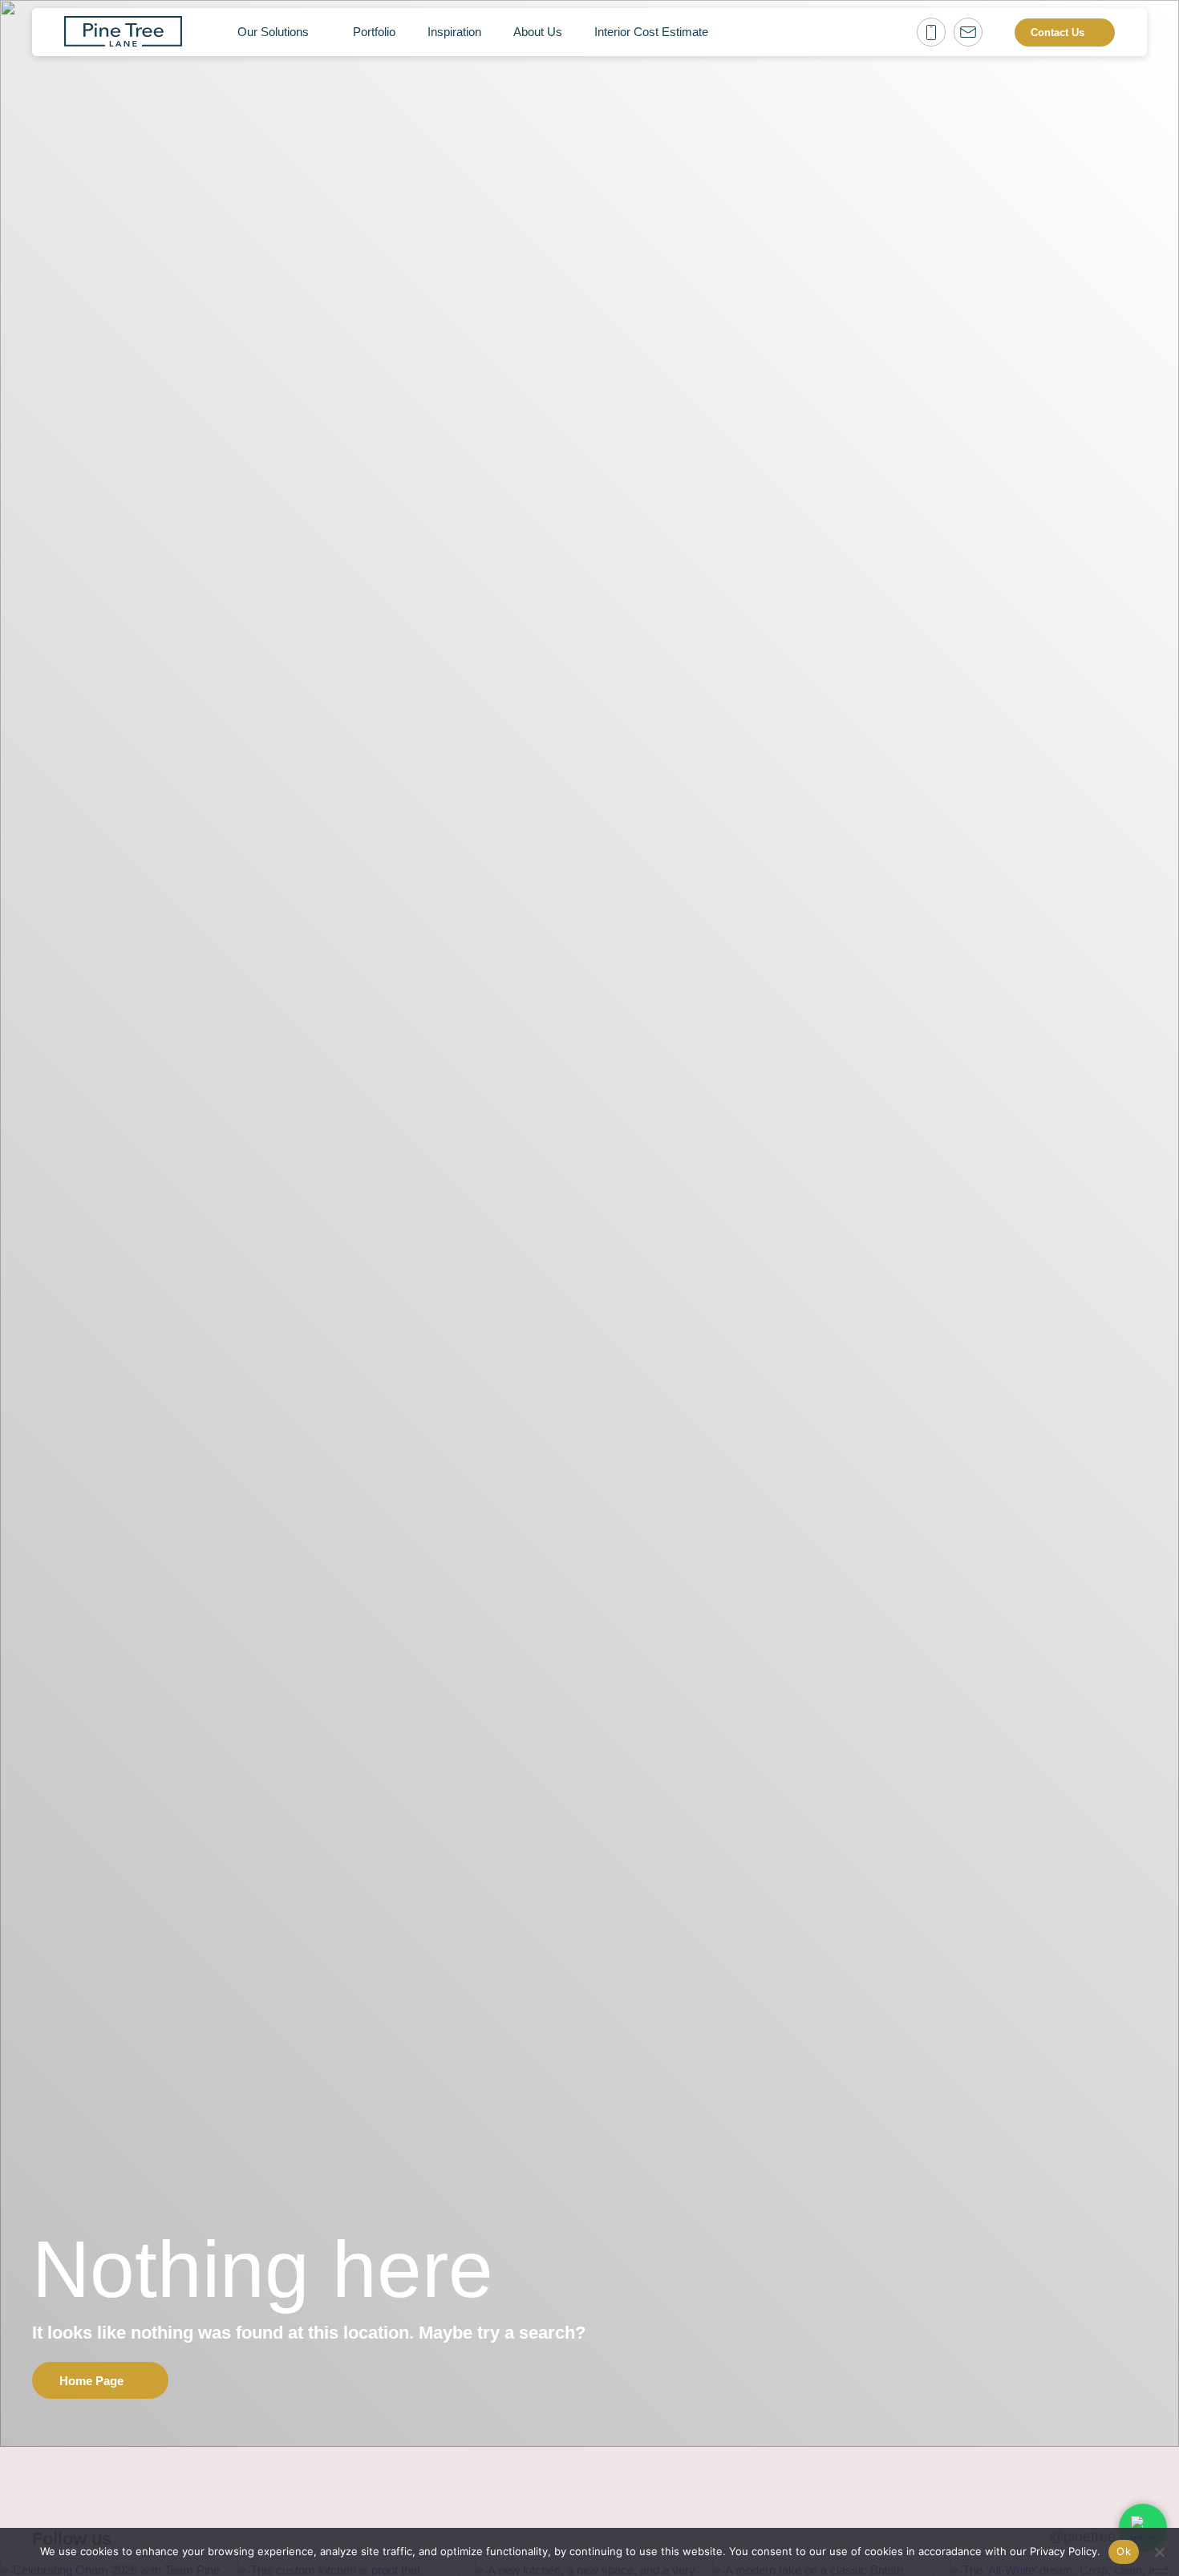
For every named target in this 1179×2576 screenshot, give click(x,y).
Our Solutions (273, 32)
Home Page (91, 2381)
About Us (538, 32)
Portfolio (374, 32)
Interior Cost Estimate (651, 32)
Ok (1124, 2551)
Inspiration (454, 32)
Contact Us (1057, 32)
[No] (1159, 2552)
